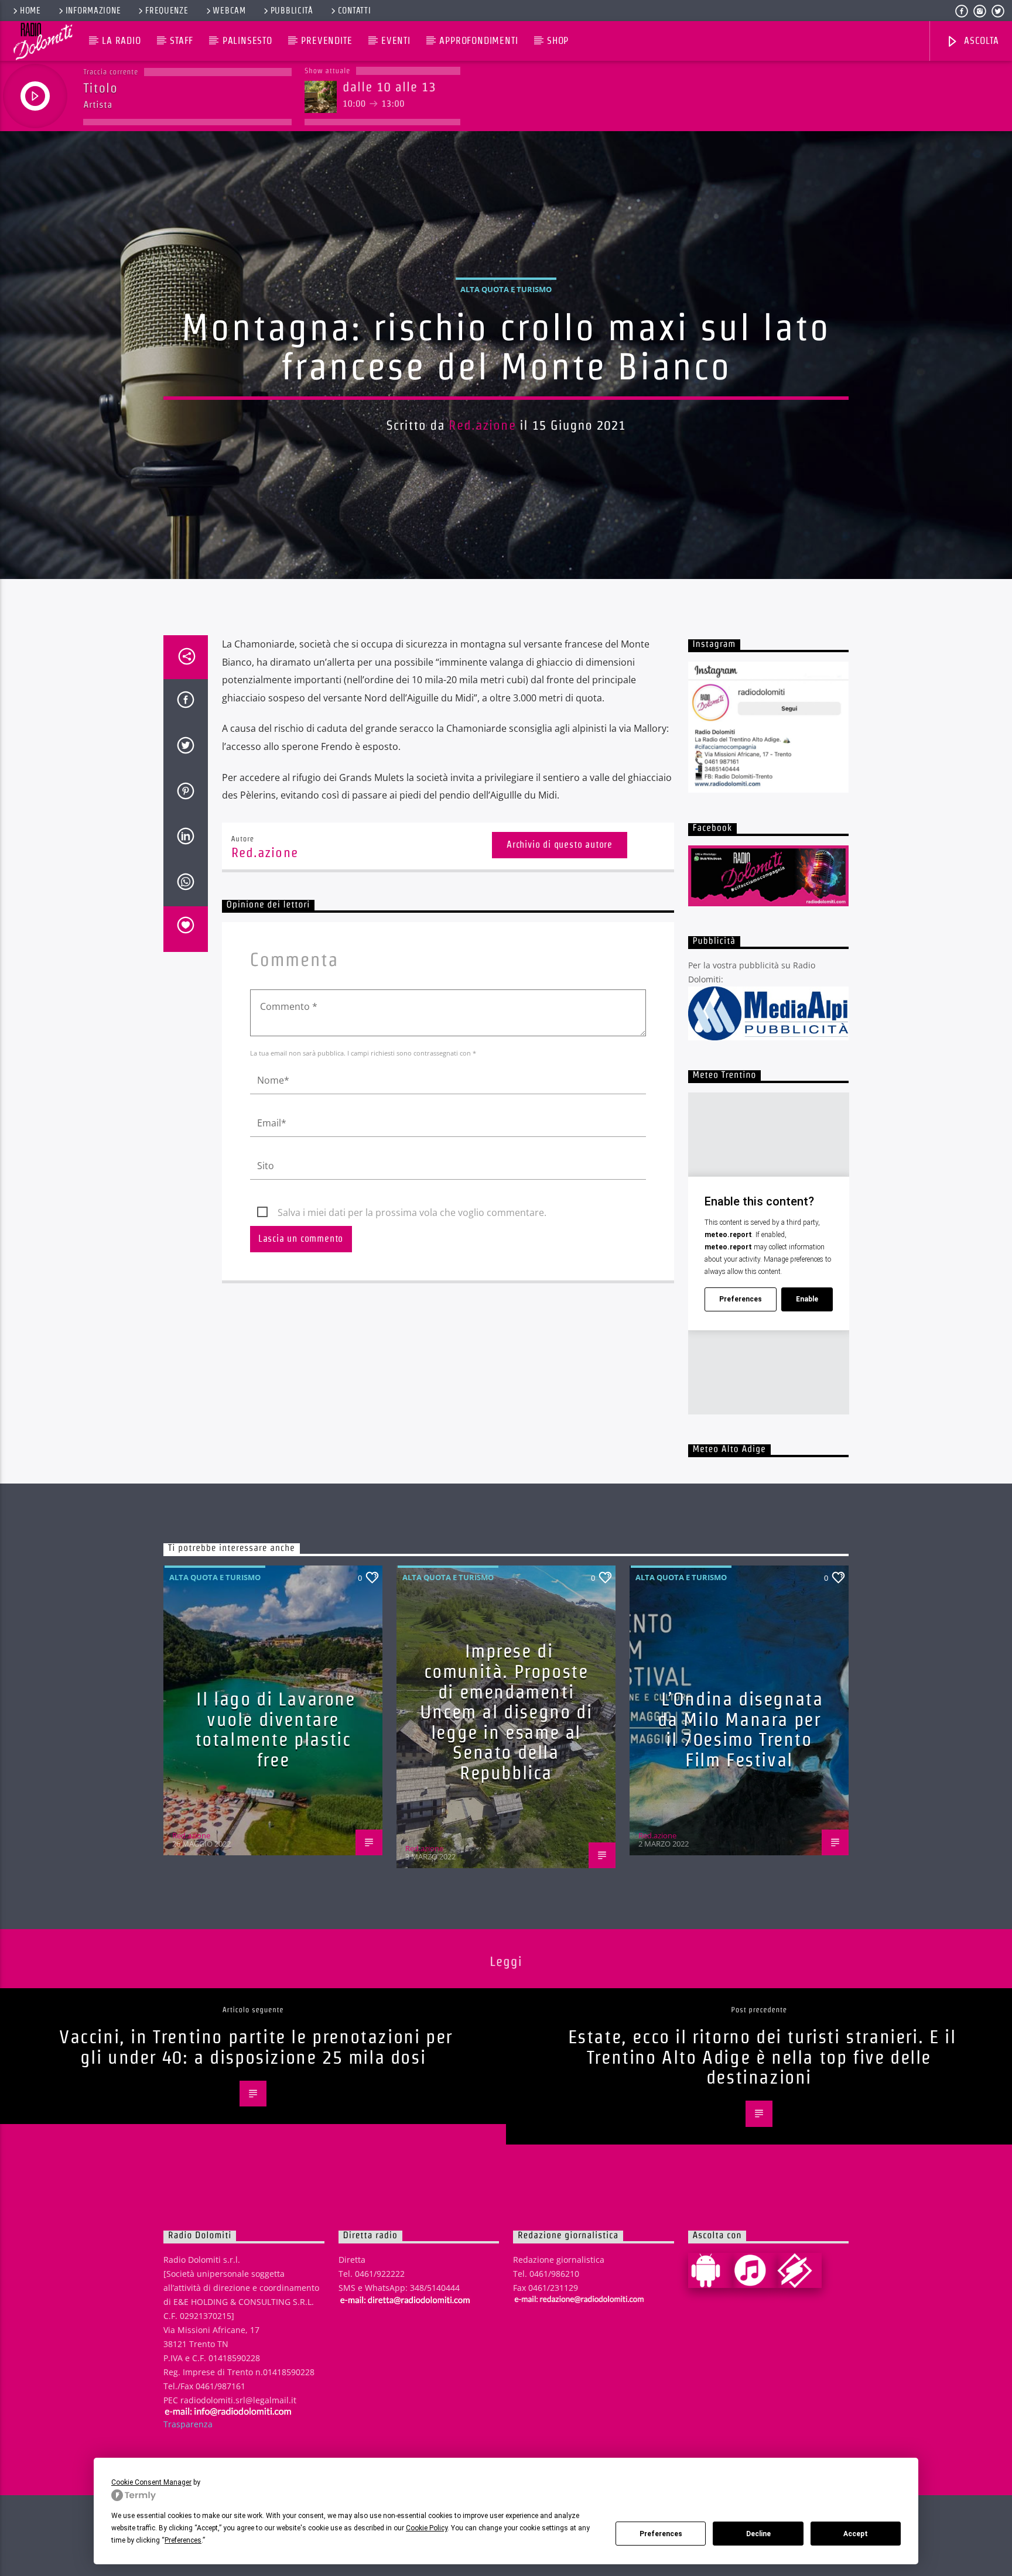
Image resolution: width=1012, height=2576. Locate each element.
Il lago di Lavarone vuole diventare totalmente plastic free (275, 1729)
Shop (558, 41)
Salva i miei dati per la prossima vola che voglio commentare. (412, 1212)
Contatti (355, 11)
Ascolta (980, 41)
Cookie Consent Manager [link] (151, 2482)
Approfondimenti (478, 41)
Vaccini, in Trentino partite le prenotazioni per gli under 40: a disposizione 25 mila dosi (256, 2047)
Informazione (93, 11)
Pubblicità (292, 11)
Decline (758, 2534)
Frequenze (167, 11)
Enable (807, 1299)
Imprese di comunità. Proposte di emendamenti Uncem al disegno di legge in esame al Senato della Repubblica (506, 1712)
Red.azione (482, 425)
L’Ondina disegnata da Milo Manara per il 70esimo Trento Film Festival (741, 1729)
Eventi (396, 41)
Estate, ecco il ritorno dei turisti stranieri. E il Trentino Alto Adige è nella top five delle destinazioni (762, 2057)
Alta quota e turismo (506, 289)
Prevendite (326, 41)
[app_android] (710, 2270)
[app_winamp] (799, 2270)
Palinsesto (247, 41)
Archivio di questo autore (560, 845)
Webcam (229, 11)
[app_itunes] (755, 2270)
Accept (856, 2534)
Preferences (661, 2534)
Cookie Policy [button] (427, 2528)
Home (30, 11)
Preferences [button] (183, 2540)
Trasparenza (188, 2424)
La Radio (121, 41)
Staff (182, 41)
